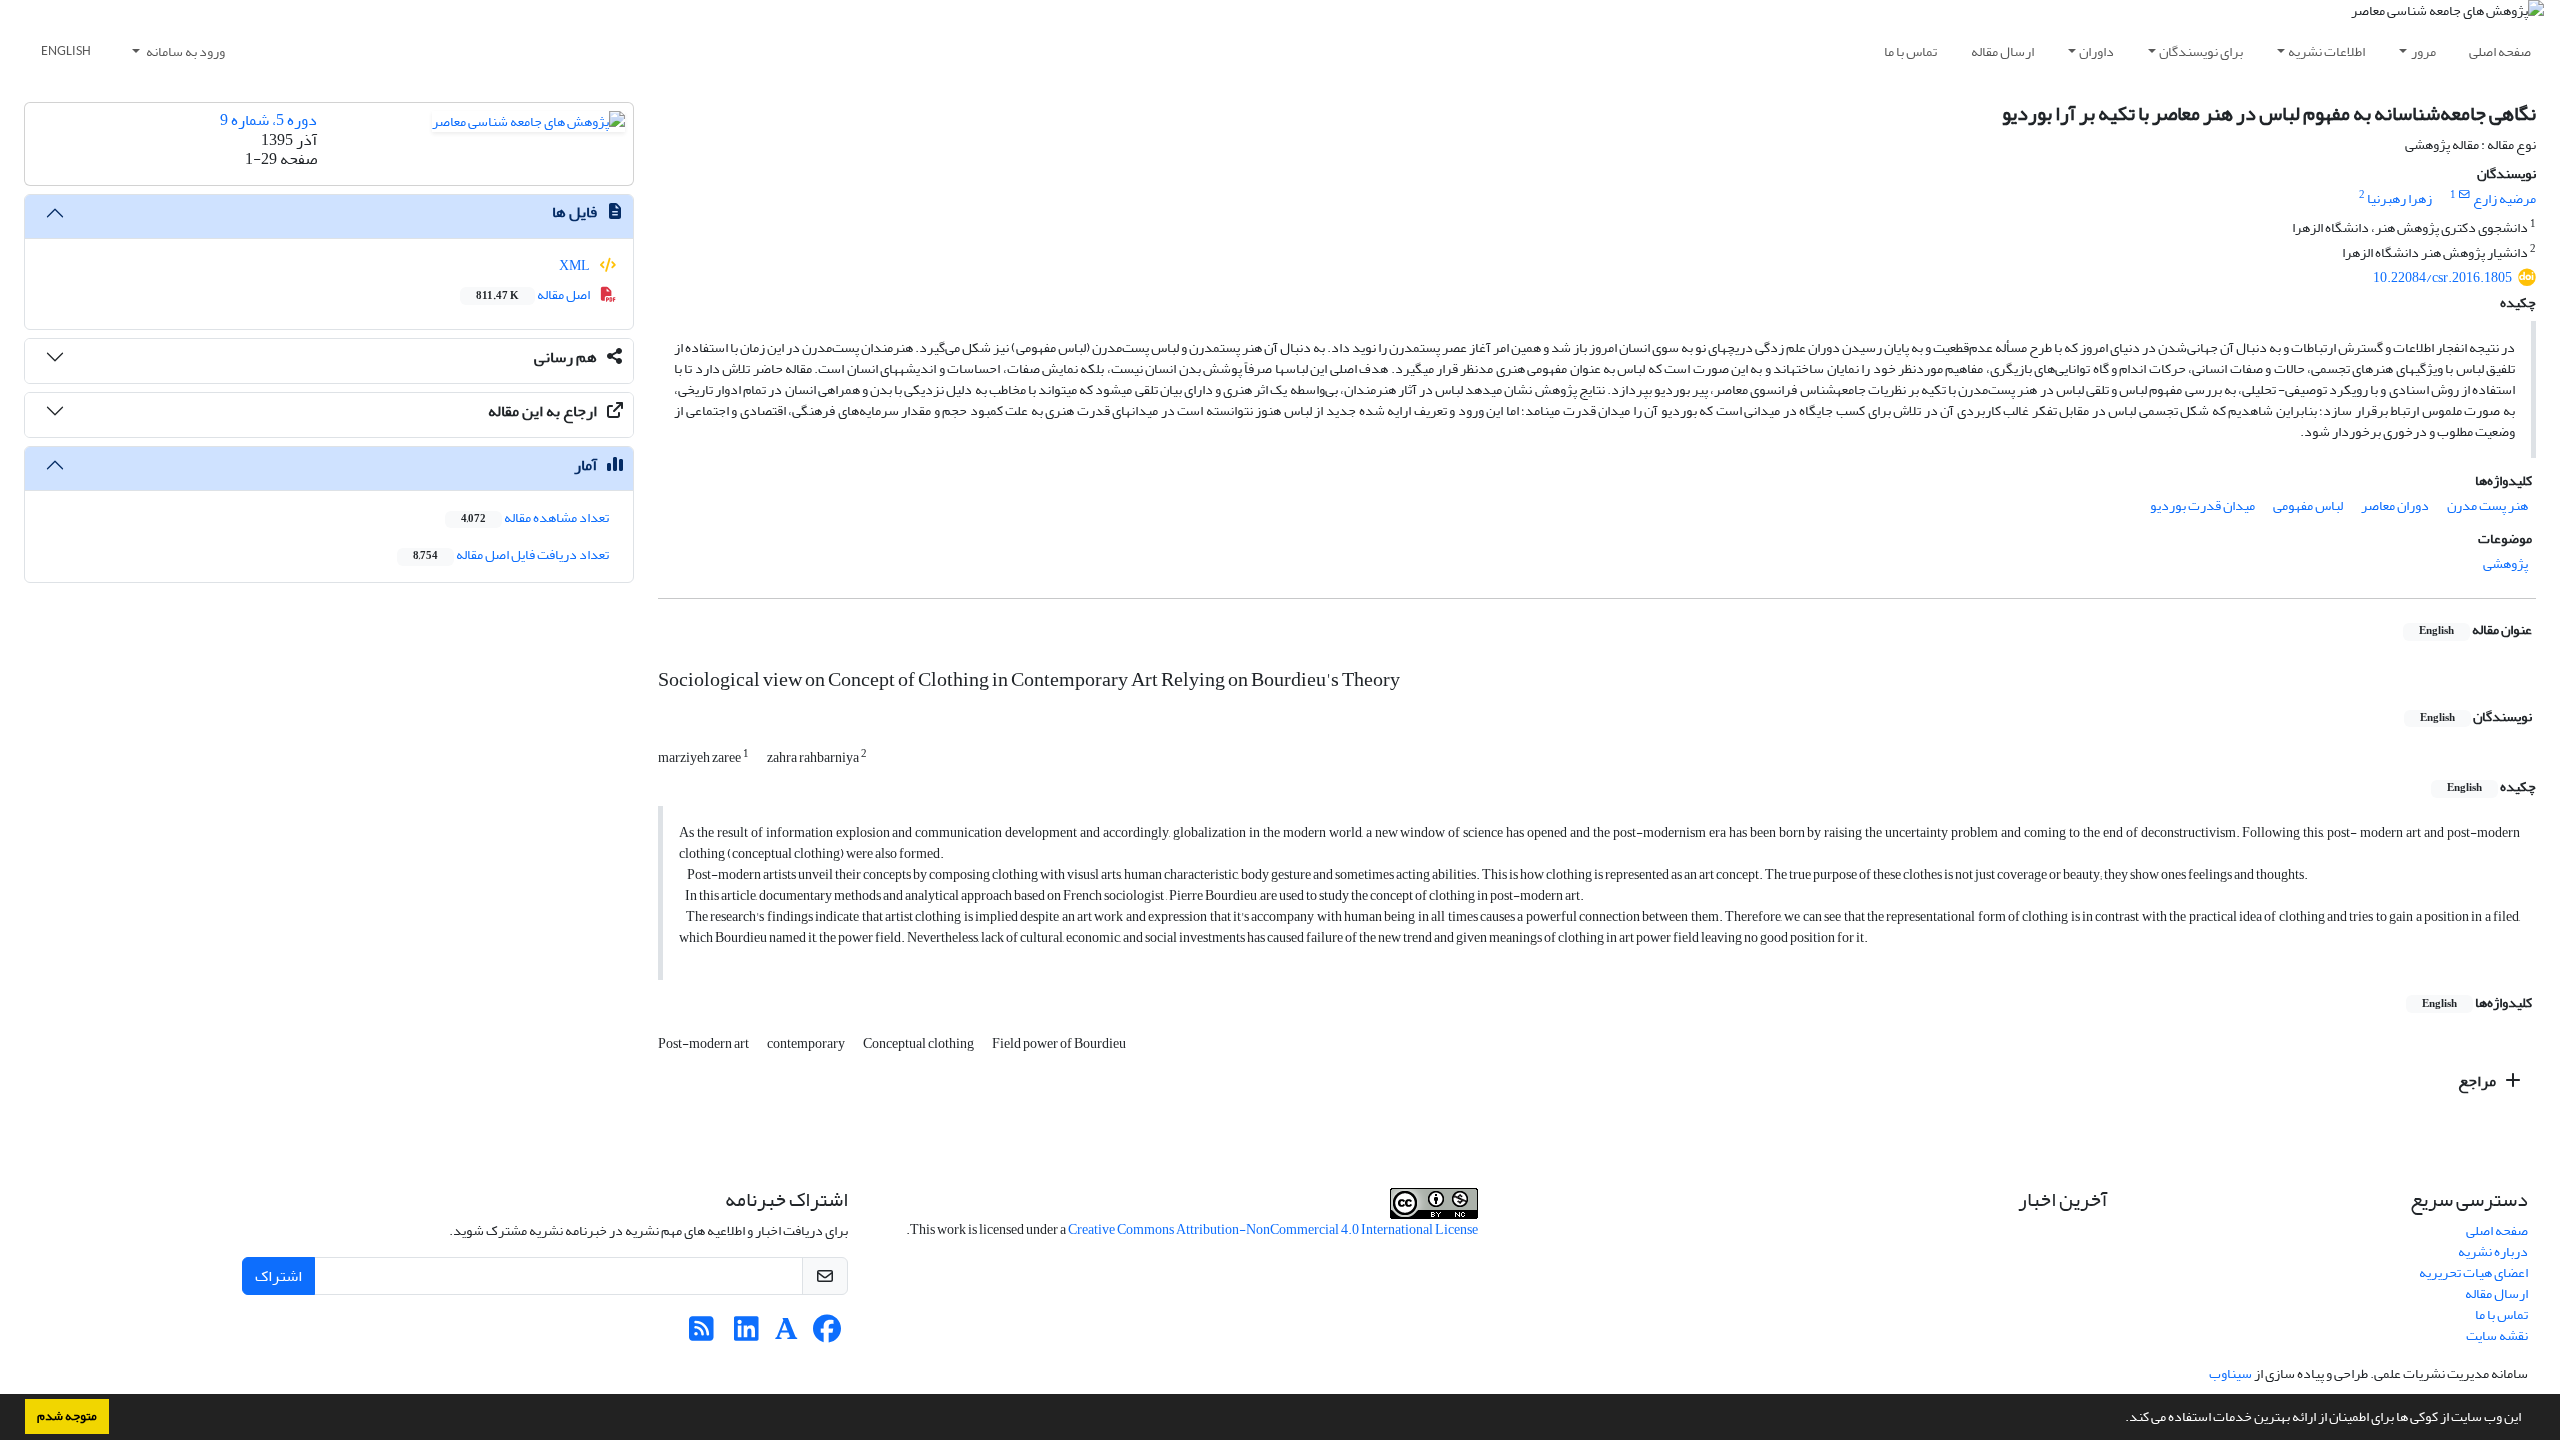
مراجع (2478, 1081)
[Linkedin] (746, 1334)
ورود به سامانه (184, 51)
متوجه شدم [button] (67, 1416)
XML (575, 265)
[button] (2120, 1419)
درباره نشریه (2493, 1251)
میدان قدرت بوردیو (2202, 505)
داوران (2096, 51)
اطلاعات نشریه (2326, 51)
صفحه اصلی (2500, 51)
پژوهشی (2505, 563)
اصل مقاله (534, 294)
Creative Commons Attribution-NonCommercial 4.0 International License (1273, 1229)
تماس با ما (1910, 51)
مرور (2423, 51)
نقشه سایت (2497, 1335)
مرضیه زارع (2504, 198)
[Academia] (786, 1334)
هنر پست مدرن (2487, 505)
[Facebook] (826, 1334)
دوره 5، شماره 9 (268, 120)
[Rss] (701, 1334)
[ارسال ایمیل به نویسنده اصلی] (2464, 195)
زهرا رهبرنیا (2399, 198)
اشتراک (278, 1276)
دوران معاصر (2395, 505)
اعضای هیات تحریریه (2473, 1272)
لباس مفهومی (2308, 505)
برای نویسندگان (2201, 51)
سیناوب (2230, 1373)
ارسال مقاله (2002, 51)
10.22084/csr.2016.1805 (2442, 277)
